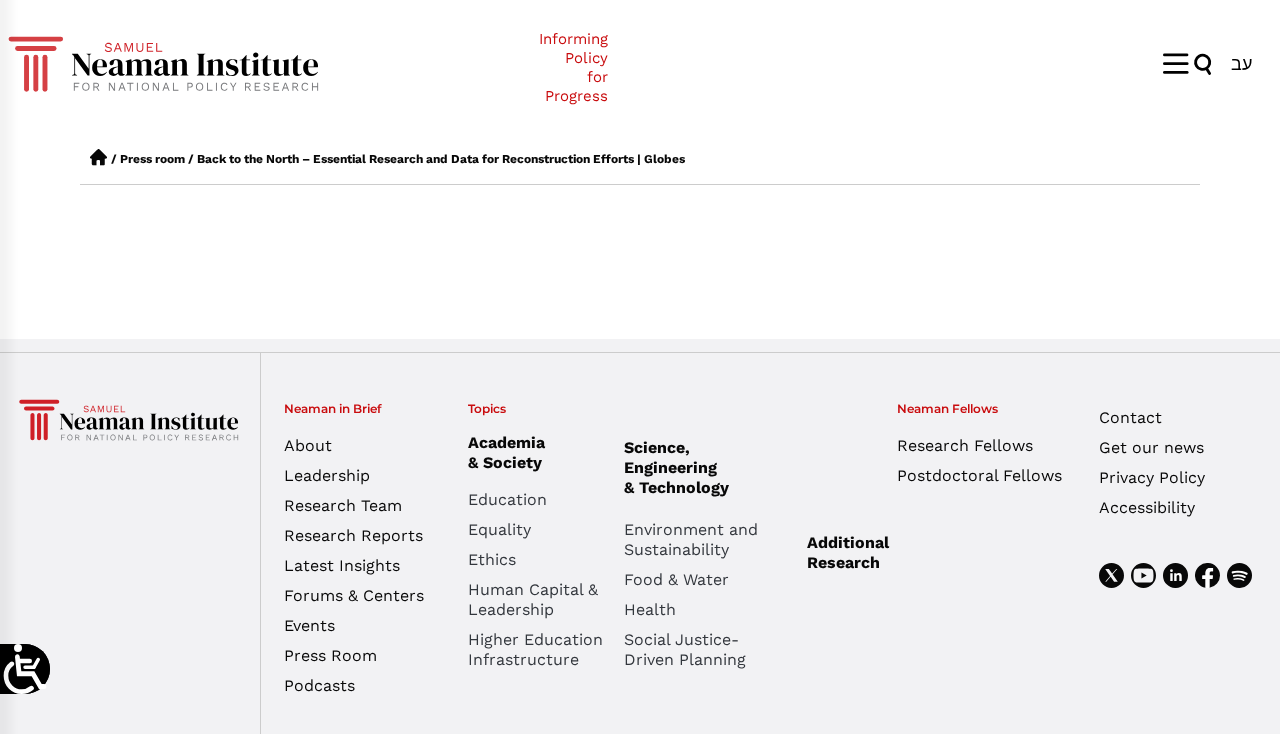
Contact (1130, 417)
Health (650, 609)
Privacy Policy (1152, 477)
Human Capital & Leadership (533, 599)
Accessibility (1147, 507)
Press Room (330, 655)
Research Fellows (965, 445)
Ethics (492, 559)
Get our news (1151, 447)
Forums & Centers (354, 595)
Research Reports (353, 535)
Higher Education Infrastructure (535, 649)
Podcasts (319, 685)
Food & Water (676, 579)
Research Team (343, 505)
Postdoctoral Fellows (979, 475)
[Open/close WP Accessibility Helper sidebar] (25, 669)
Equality (499, 529)
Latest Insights (342, 565)
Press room (152, 159)
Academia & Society (506, 452)
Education (507, 499)
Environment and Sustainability (691, 539)
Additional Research (848, 552)
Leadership (327, 475)
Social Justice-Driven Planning (685, 649)
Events (309, 625)
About (308, 445)
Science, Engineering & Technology (676, 467)
